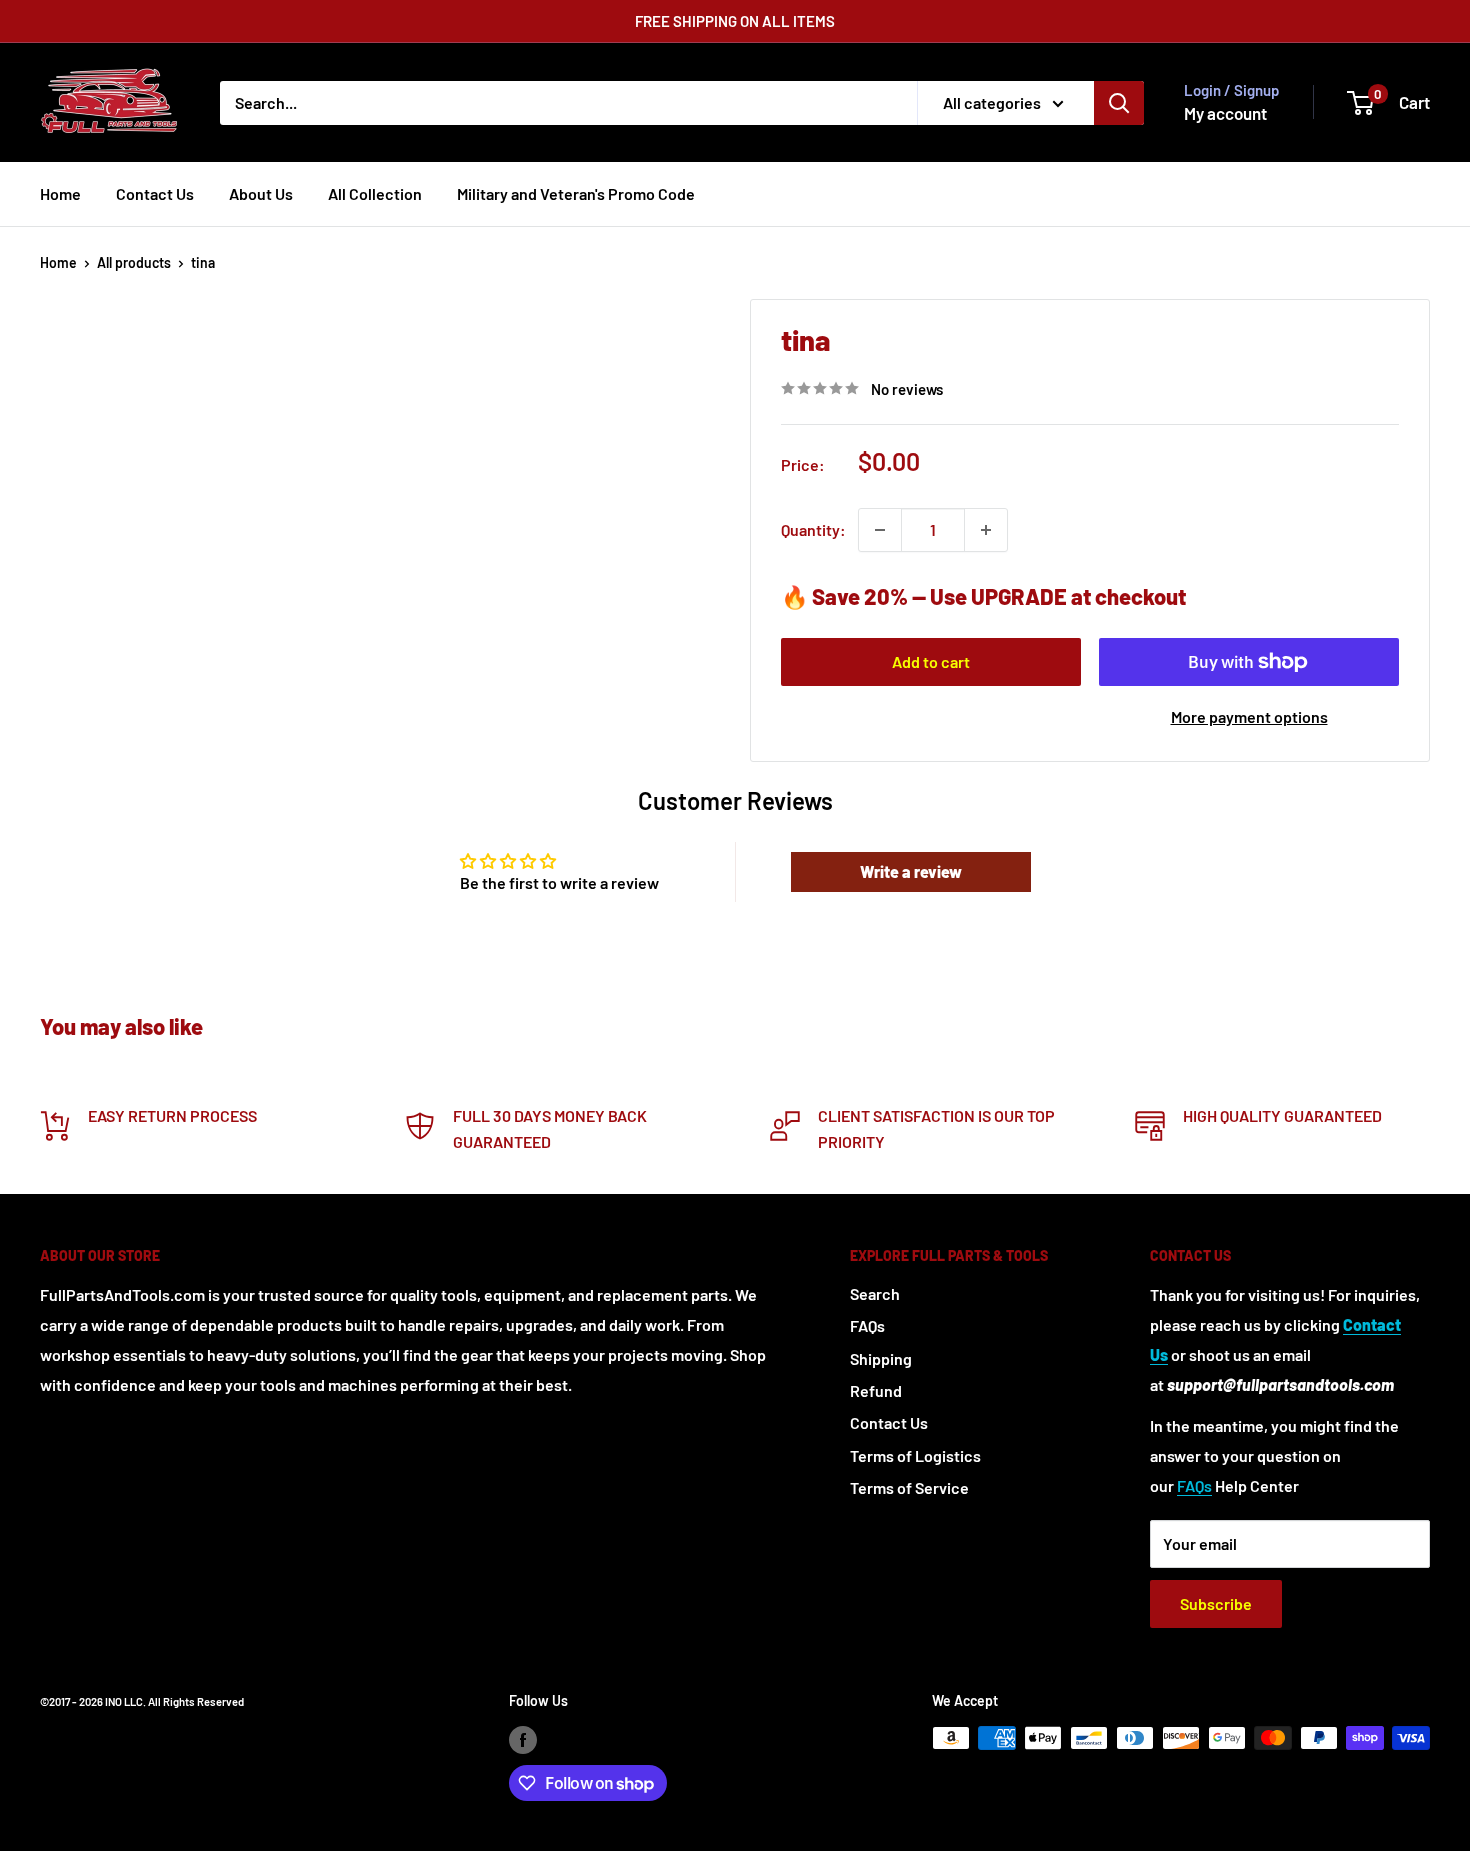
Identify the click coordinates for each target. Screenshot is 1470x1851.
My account (1225, 113)
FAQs (867, 1325)
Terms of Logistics (915, 1455)
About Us (261, 193)
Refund (876, 1390)
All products (134, 262)
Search (875, 1293)
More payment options (1249, 716)
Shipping (881, 1358)
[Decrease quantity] (880, 530)
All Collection (375, 193)
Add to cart (931, 661)
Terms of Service (909, 1487)
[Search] (1119, 103)
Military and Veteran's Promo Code (576, 193)
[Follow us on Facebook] (523, 1740)
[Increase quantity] (986, 530)
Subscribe (1216, 1603)
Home (60, 193)
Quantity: (813, 529)
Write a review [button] (911, 871)
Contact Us (155, 193)
